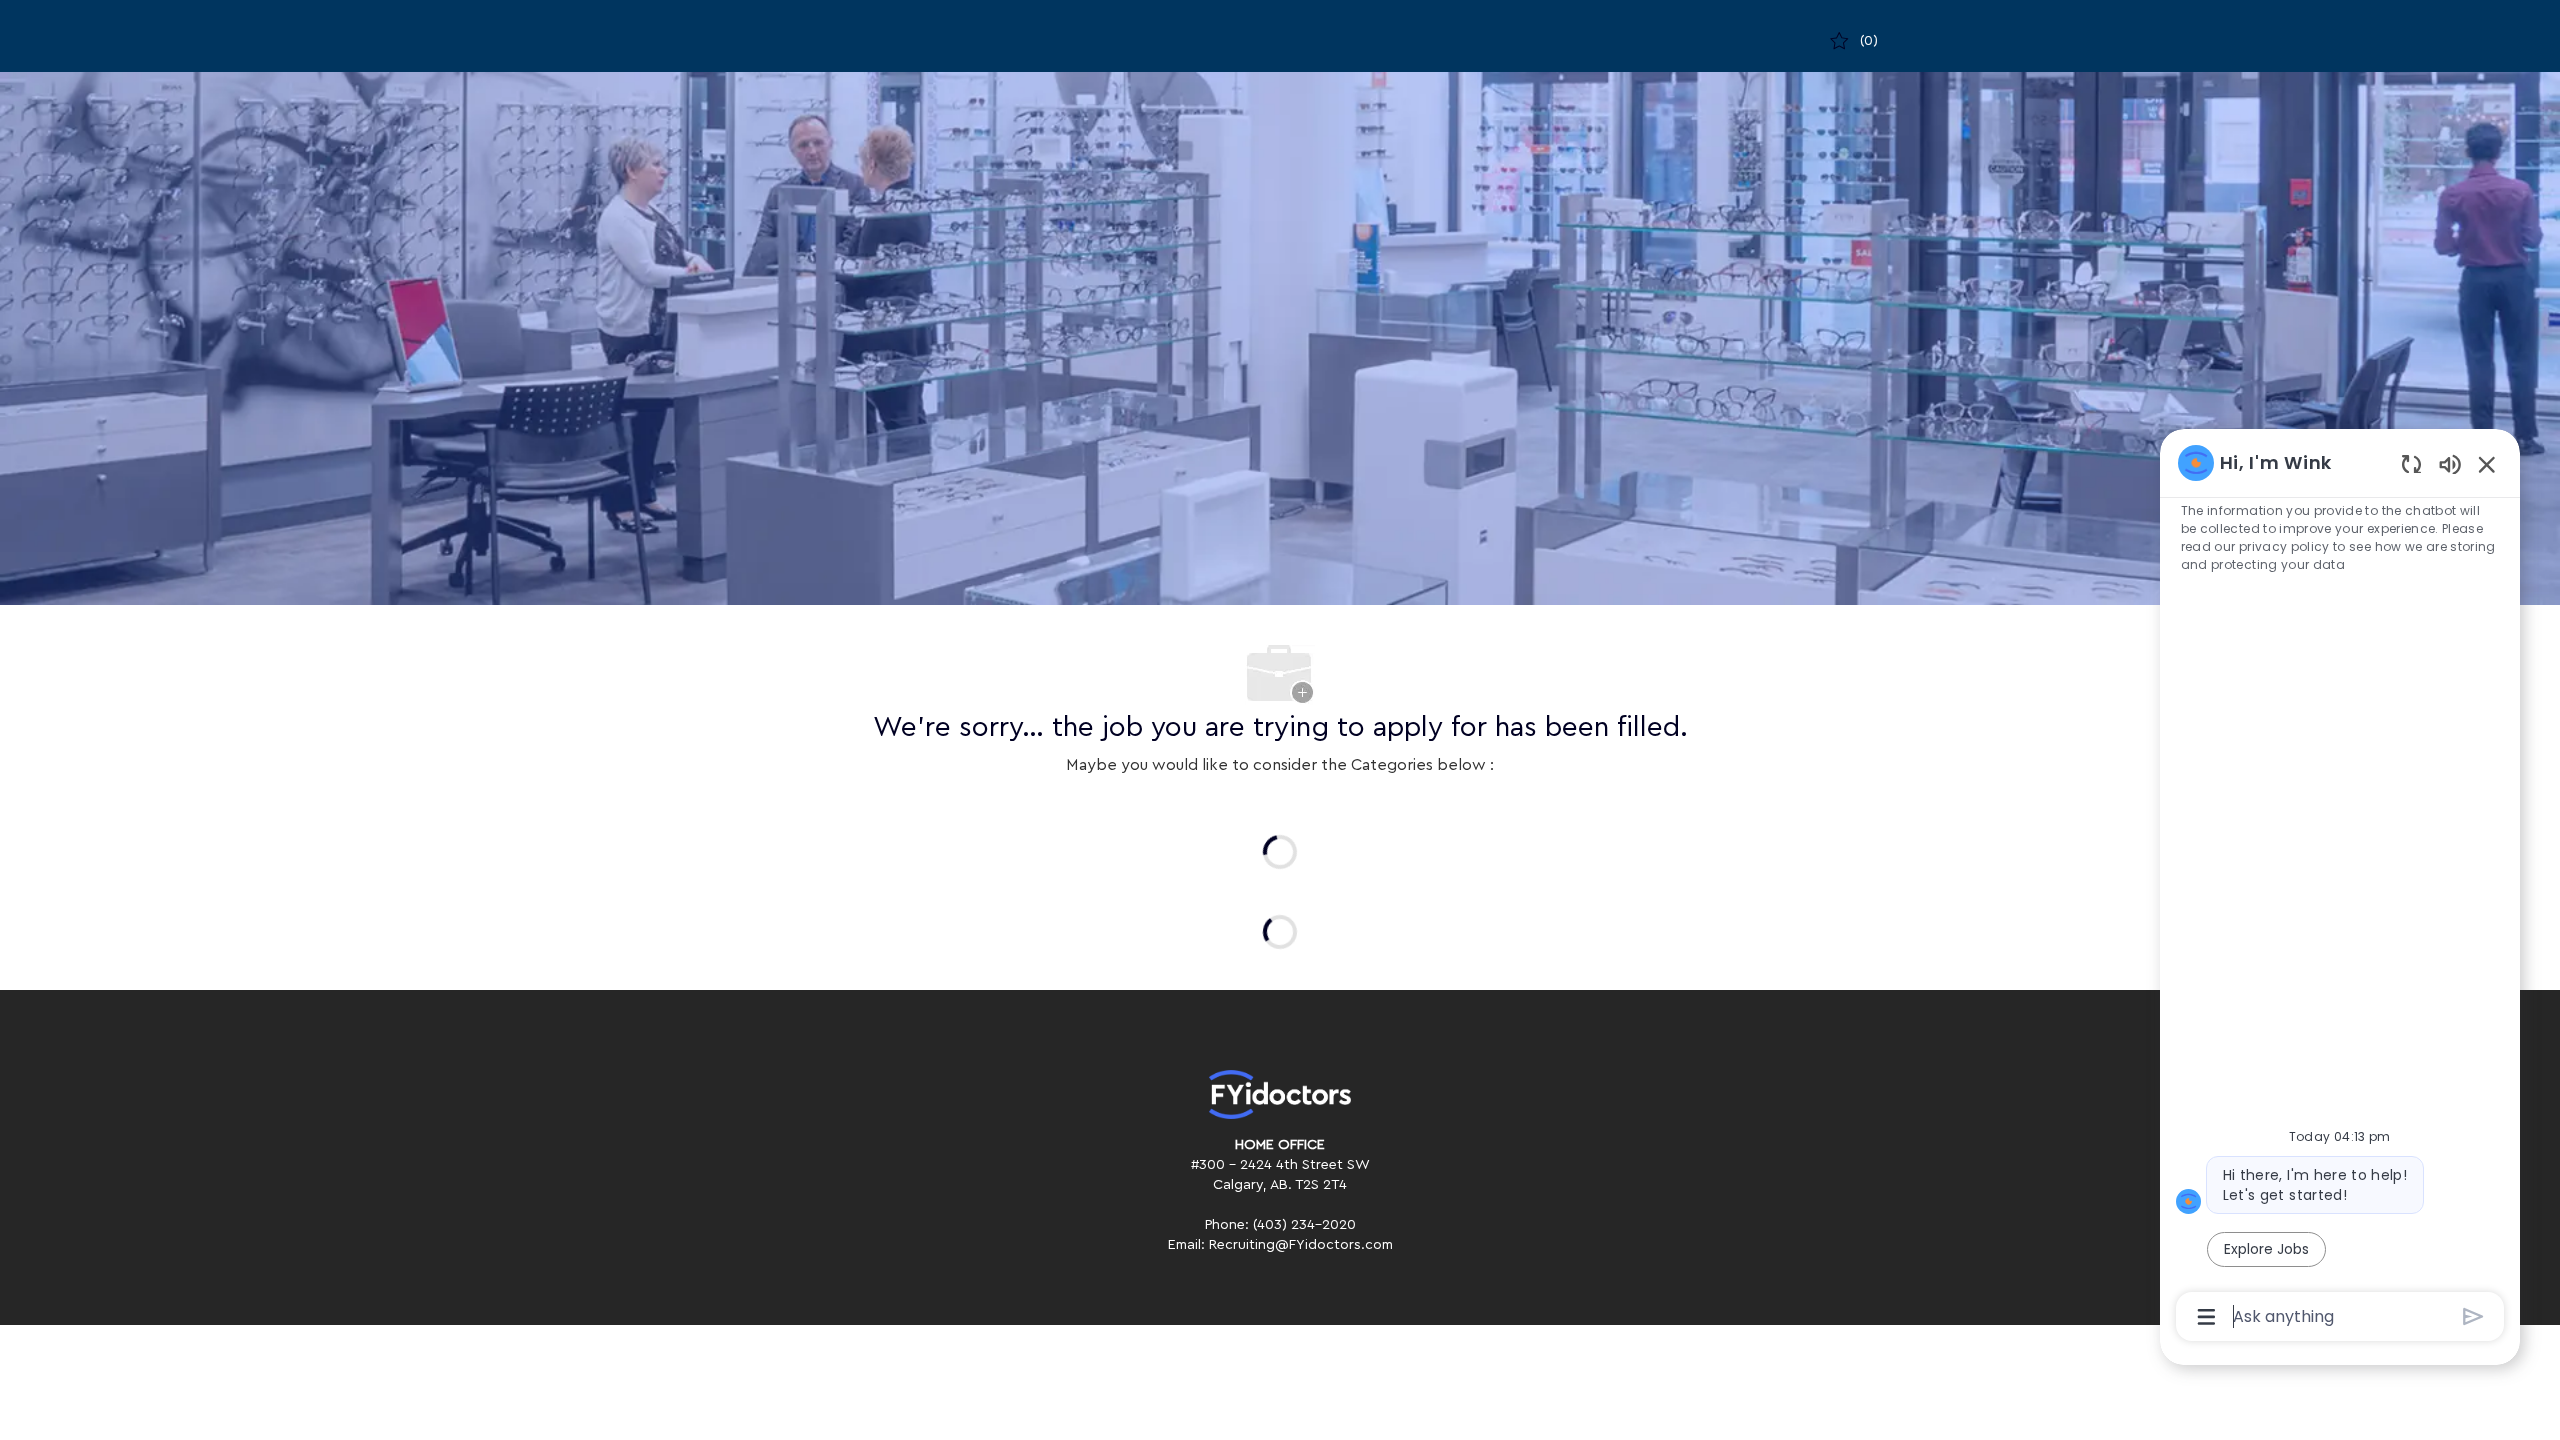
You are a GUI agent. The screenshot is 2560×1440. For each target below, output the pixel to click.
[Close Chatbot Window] (2487, 464)
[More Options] (2206, 1317)
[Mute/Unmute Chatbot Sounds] (2450, 463)
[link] (1280, 1094)
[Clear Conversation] (2411, 463)
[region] (2340, 888)
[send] (2473, 1316)
